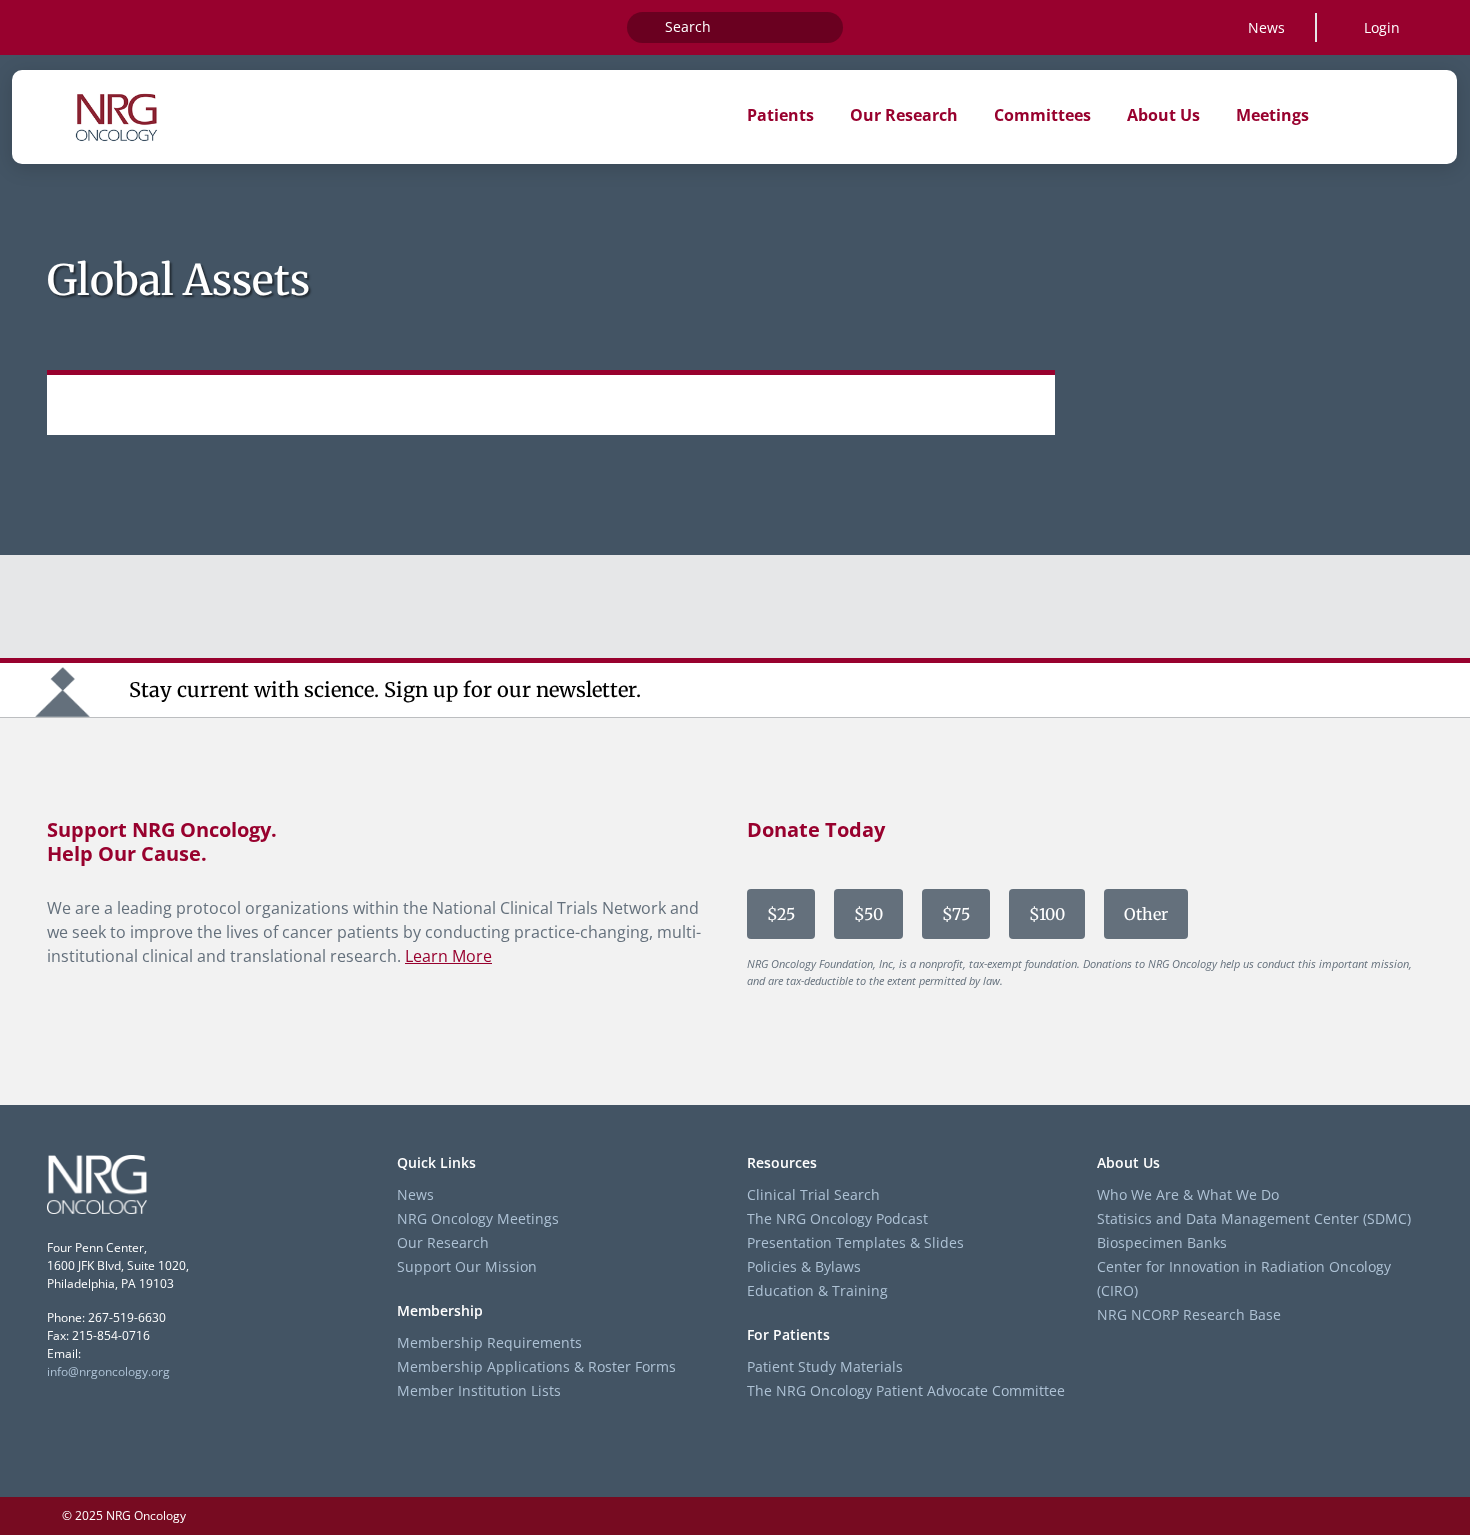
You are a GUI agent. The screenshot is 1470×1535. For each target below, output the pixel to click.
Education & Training (817, 1290)
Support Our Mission (467, 1266)
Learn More (448, 956)
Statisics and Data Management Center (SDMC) (1254, 1218)
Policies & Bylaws (804, 1266)
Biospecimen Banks (1162, 1242)
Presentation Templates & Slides (855, 1242)
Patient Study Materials (825, 1366)
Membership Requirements (489, 1342)
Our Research (443, 1242)
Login (1382, 27)
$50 (868, 914)
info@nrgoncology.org (108, 1371)
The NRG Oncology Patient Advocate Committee (906, 1390)
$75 (956, 914)
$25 (781, 914)
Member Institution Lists (479, 1390)
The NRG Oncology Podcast (837, 1218)
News (1266, 27)
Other (1146, 914)
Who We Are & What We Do (1188, 1194)
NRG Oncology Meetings (478, 1218)
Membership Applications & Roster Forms (536, 1366)
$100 (1047, 914)
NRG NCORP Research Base (1189, 1314)
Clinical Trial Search (813, 1194)
